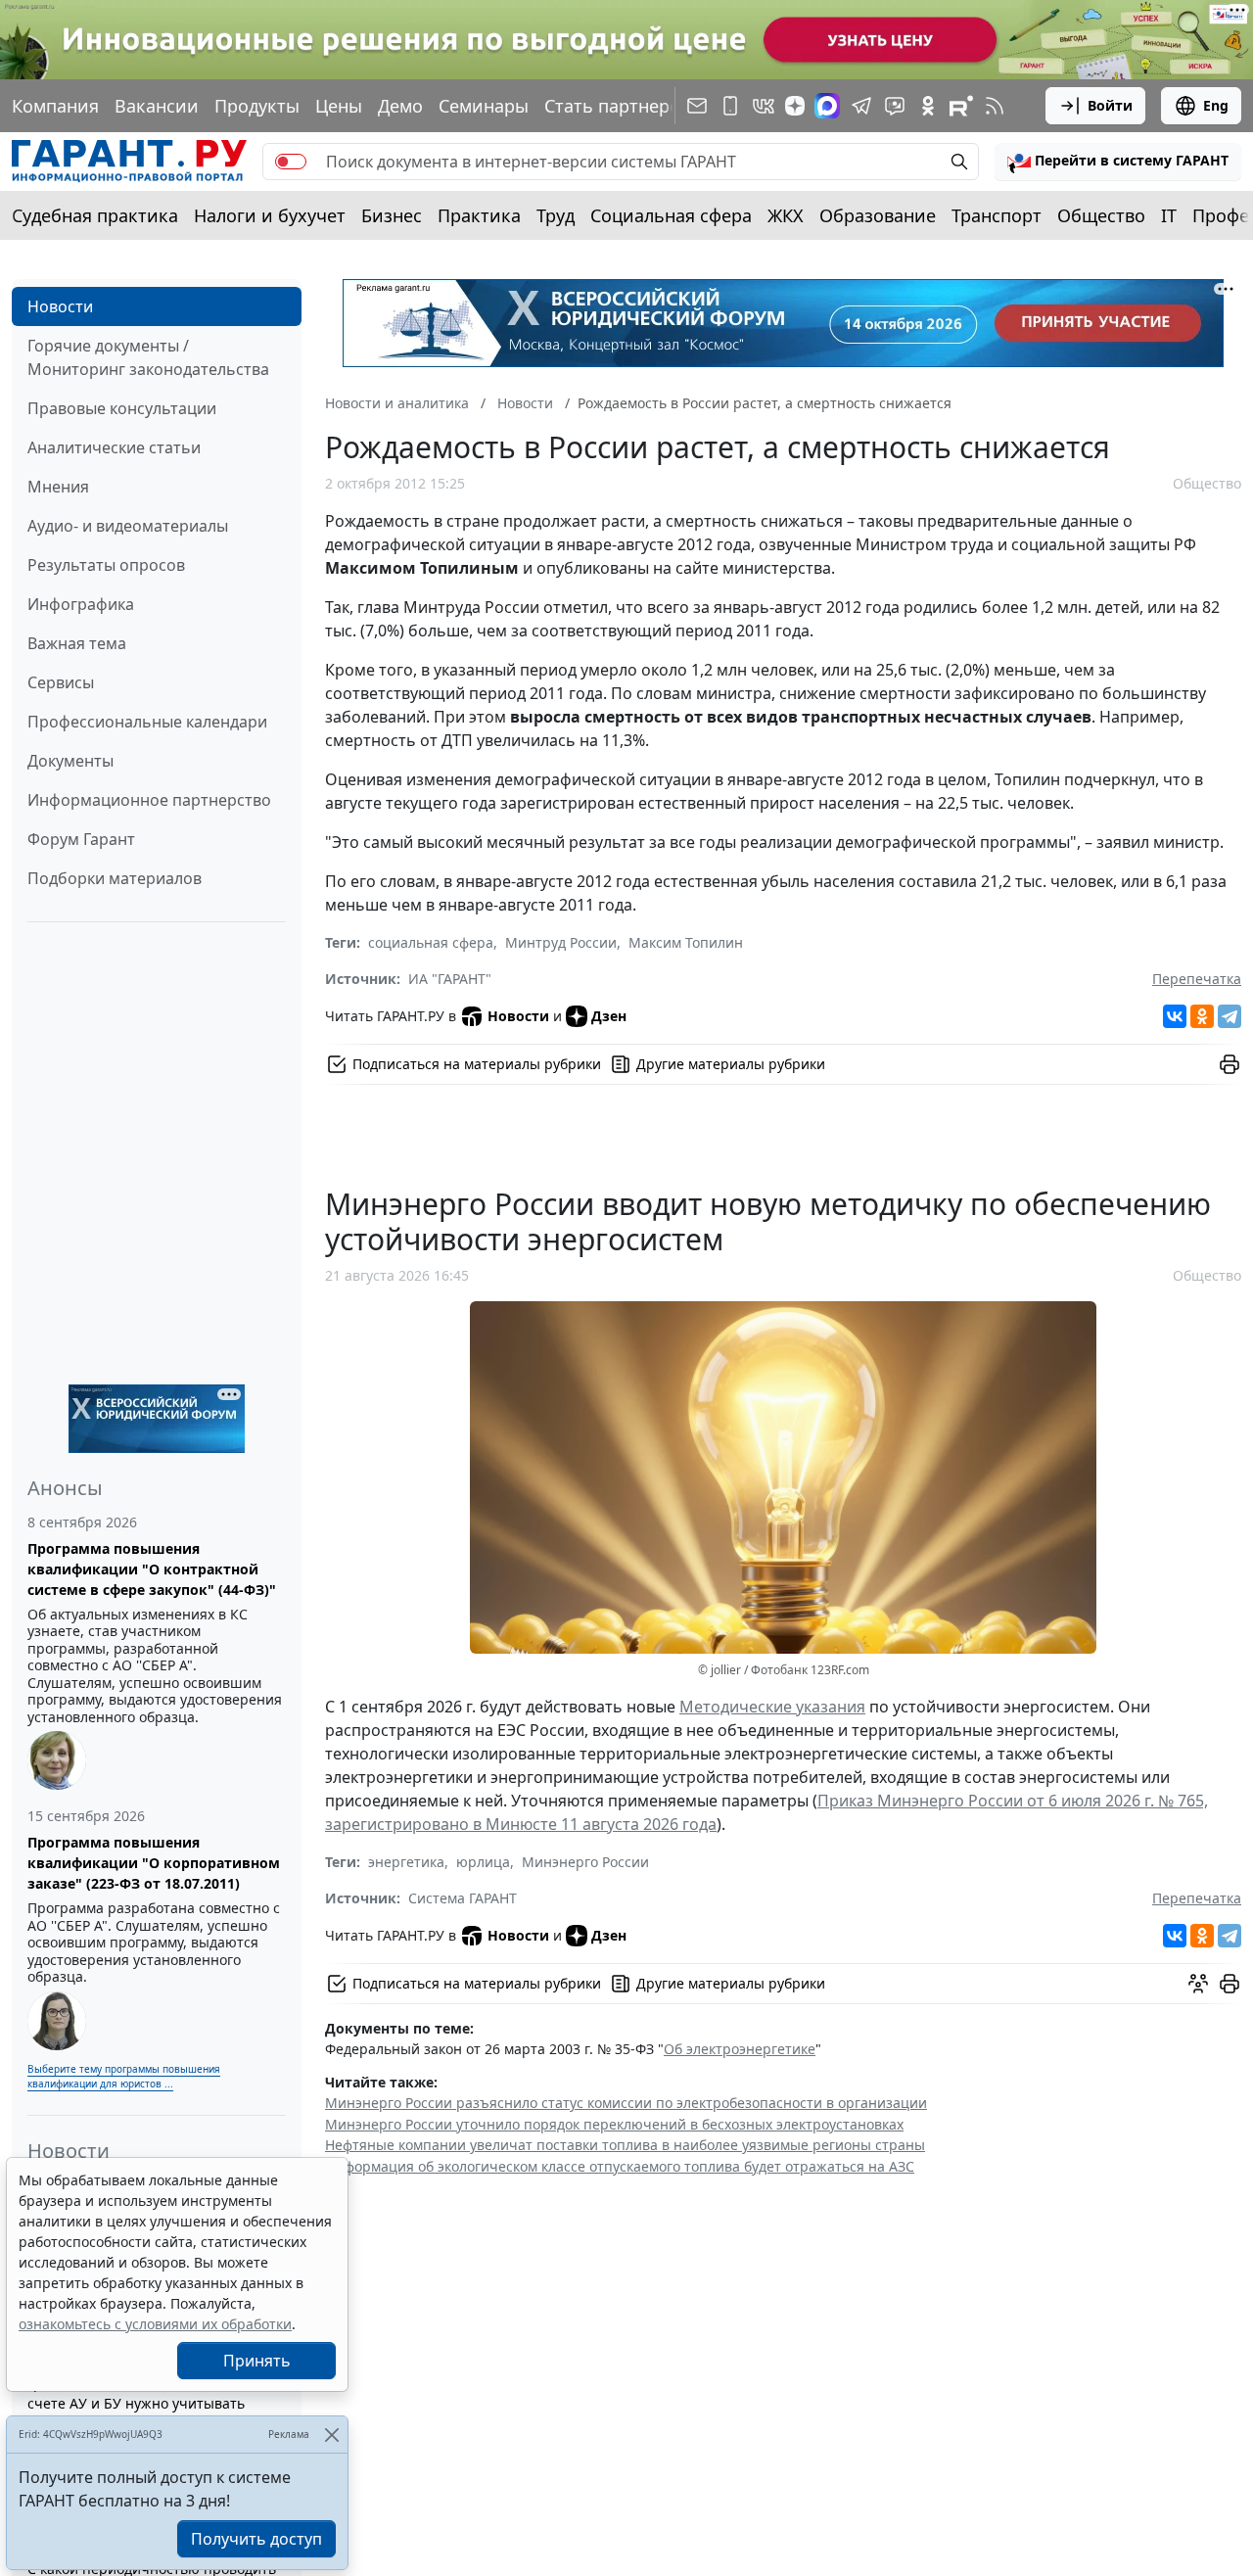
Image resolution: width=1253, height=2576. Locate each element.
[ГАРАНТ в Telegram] (861, 106)
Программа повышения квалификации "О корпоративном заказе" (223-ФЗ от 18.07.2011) (154, 1863)
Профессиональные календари (147, 722)
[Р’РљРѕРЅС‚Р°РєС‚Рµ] (1175, 1016)
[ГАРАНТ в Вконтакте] (764, 106)
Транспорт (997, 215)
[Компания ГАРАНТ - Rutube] (961, 106)
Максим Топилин (686, 942)
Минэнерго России (585, 1862)
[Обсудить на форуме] (1198, 1984)
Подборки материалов (115, 878)
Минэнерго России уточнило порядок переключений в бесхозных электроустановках (614, 2124)
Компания (55, 106)
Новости (60, 306)
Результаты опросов (106, 565)
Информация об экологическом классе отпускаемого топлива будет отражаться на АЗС (620, 2166)
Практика (479, 215)
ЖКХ (786, 215)
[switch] (291, 162)
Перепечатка (1197, 979)
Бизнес (392, 215)
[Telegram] (1230, 1016)
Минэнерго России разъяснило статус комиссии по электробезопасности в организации (626, 2103)
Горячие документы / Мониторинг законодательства (148, 357)
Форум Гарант (81, 839)
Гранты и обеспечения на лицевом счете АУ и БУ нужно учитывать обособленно (146, 2403)
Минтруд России (561, 942)
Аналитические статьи (114, 447)
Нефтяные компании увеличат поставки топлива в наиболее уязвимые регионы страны (625, 2145)
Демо (400, 106)
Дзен (609, 1016)
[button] (1118, 162)
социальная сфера (431, 942)
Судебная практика (95, 215)
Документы (70, 761)
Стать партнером (619, 106)
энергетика (406, 1862)
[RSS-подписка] (995, 106)
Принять (257, 2361)
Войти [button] (1110, 105)
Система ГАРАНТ (463, 1898)
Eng (1216, 105)
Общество (1101, 215)
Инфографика (81, 604)
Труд (556, 215)
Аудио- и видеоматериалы (128, 526)
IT (1169, 215)
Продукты (257, 106)
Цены (339, 106)
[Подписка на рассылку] (697, 106)
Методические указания (772, 1707)
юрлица (483, 1862)
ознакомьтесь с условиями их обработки (155, 2324)
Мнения (58, 487)
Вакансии (157, 106)
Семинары (484, 106)
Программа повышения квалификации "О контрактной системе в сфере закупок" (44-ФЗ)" (152, 1569)
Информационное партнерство (149, 800)
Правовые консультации (122, 408)
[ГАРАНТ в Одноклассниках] (928, 106)
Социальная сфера (671, 215)
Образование (878, 215)
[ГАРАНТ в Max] (827, 106)
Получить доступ (256, 2539)
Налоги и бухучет (270, 215)
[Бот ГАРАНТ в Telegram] (895, 106)
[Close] (331, 2435)
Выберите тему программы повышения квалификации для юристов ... (124, 2076)
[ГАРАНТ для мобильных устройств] (730, 106)
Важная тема (77, 643)
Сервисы (61, 682)
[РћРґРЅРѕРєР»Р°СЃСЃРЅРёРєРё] (1202, 1016)
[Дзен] (795, 106)
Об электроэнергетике (740, 2049)
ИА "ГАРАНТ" (450, 979)
